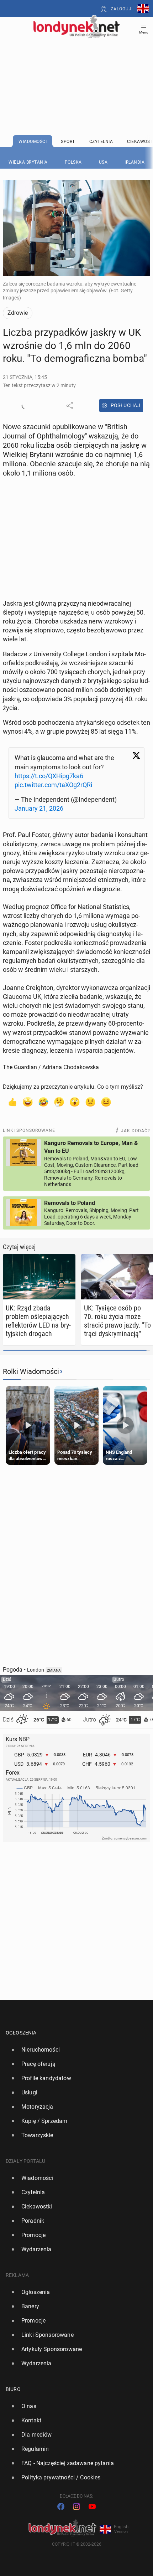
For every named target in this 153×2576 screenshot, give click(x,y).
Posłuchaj (126, 405)
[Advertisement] (76, 68)
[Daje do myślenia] (59, 1102)
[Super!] (28, 1102)
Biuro (13, 2389)
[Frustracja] (106, 1102)
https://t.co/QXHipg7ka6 (49, 776)
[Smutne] (90, 1102)
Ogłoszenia (21, 2033)
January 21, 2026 (39, 808)
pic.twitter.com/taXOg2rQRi (53, 785)
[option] (74, 2050)
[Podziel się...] (70, 406)
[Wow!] (75, 1102)
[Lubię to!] (12, 1102)
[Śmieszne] (43, 1102)
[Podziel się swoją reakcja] (25, 406)
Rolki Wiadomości (31, 1371)
